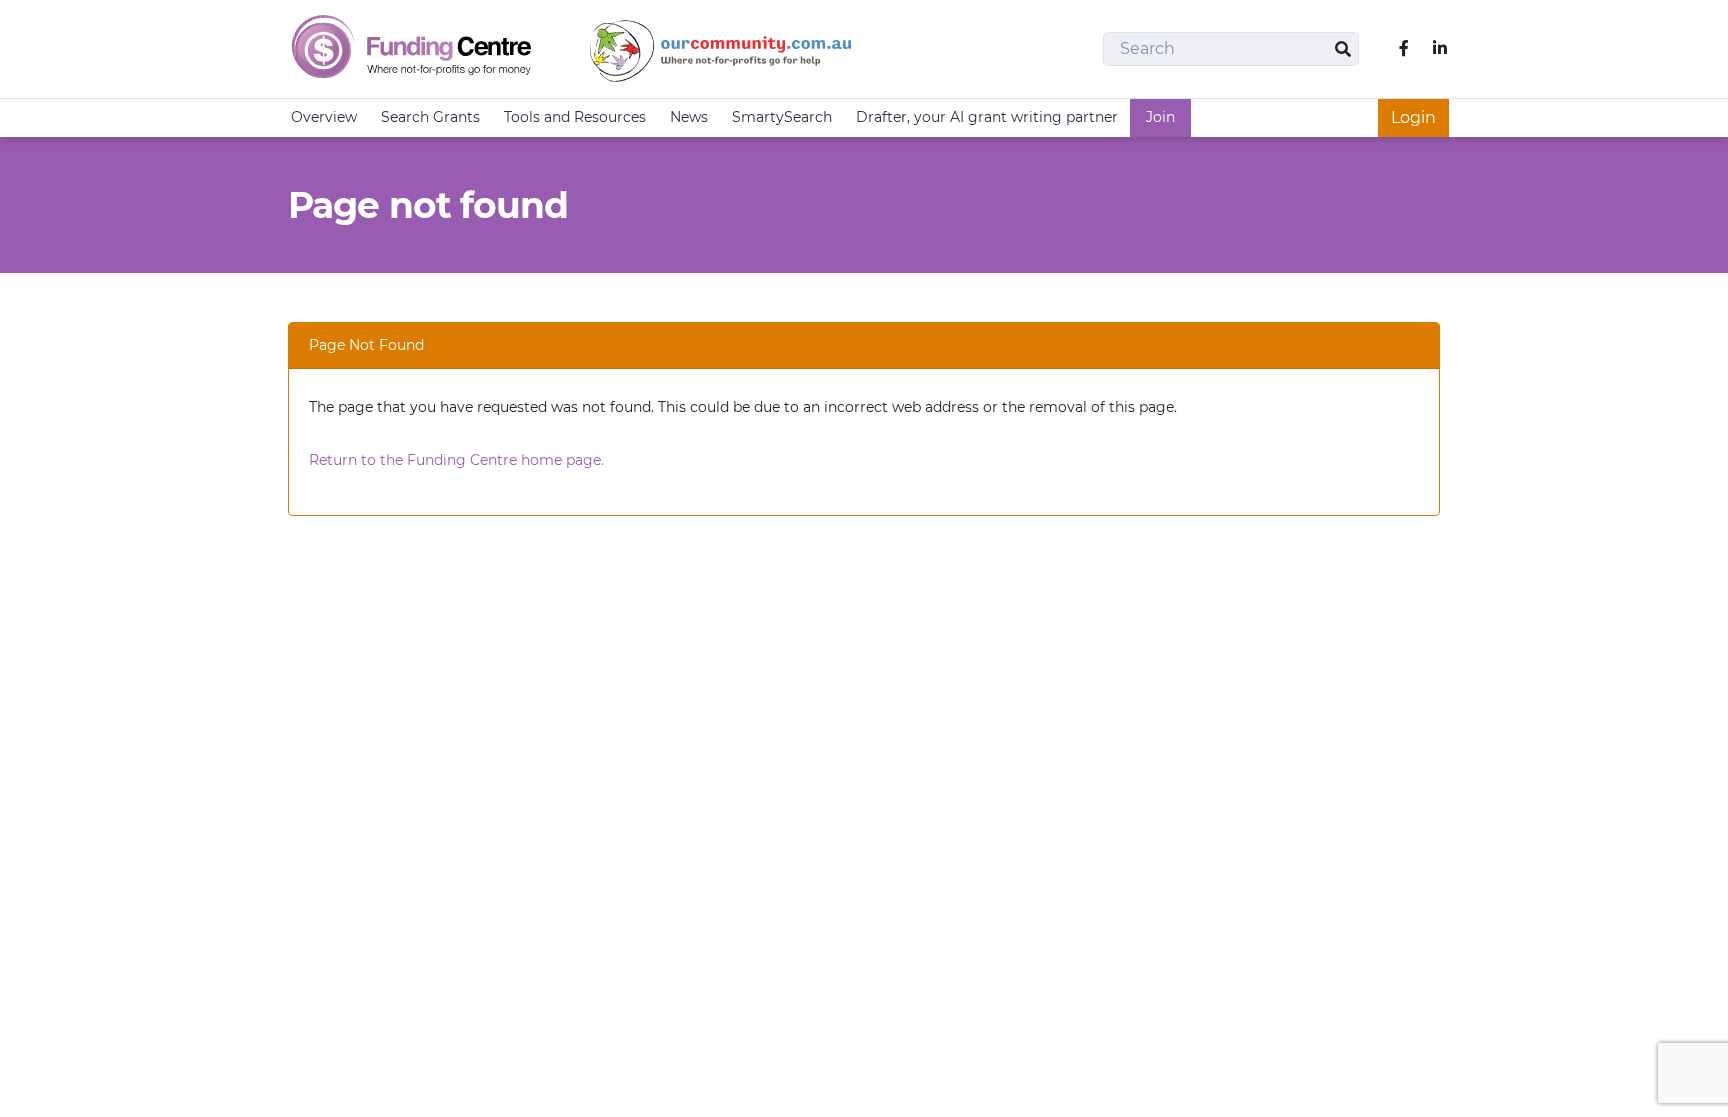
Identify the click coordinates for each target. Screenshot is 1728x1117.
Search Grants (430, 117)
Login (1413, 117)
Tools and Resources (575, 117)
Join (1160, 117)
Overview (324, 117)
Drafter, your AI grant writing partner (987, 117)
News (689, 117)
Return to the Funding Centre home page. (456, 460)
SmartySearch (782, 117)
